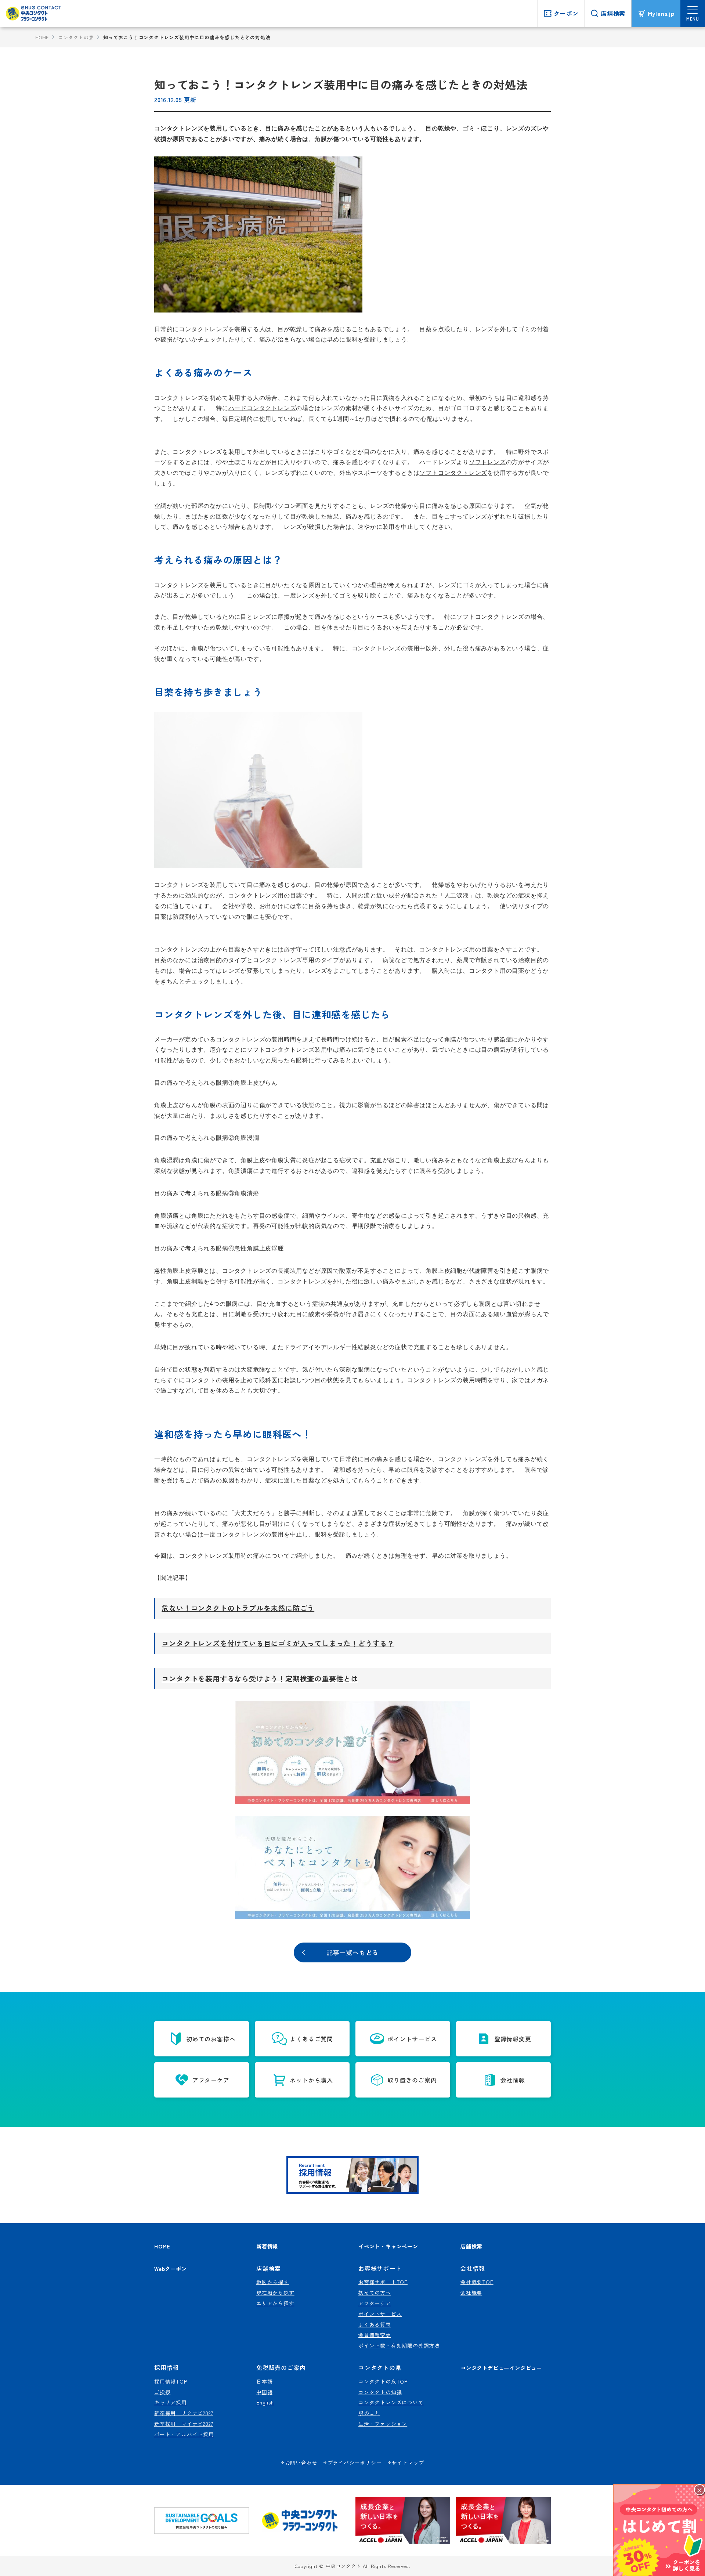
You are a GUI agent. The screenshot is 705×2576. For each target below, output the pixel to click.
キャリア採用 (171, 2402)
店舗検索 (471, 2246)
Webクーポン (171, 2268)
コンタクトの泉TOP (383, 2381)
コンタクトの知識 (380, 2392)
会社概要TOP (477, 2282)
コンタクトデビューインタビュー (501, 2368)
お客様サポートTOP (383, 2282)
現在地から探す (275, 2293)
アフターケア (375, 2303)
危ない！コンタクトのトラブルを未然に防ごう (238, 1608)
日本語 (264, 2381)
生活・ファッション (383, 2424)
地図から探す (273, 2282)
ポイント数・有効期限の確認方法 (399, 2345)
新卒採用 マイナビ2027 (184, 2424)
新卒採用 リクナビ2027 (184, 2413)
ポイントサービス (380, 2314)
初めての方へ (375, 2293)
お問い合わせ (301, 2463)
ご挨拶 (162, 2392)
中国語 (264, 2392)
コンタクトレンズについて (391, 2402)
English (265, 2402)
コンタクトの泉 (76, 37)
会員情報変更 (375, 2335)
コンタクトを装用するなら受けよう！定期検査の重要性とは (260, 1679)
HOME (42, 37)
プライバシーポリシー (355, 2463)
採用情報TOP (171, 2381)
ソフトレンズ (487, 462)
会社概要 (471, 2293)
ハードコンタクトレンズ (262, 408)
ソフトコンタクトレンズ (453, 473)
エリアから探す (275, 2303)
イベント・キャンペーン (388, 2246)
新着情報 (267, 2246)
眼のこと (369, 2413)
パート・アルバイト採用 (184, 2434)
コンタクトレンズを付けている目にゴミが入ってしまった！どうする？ (278, 1643)
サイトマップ (408, 2463)
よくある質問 (375, 2324)
